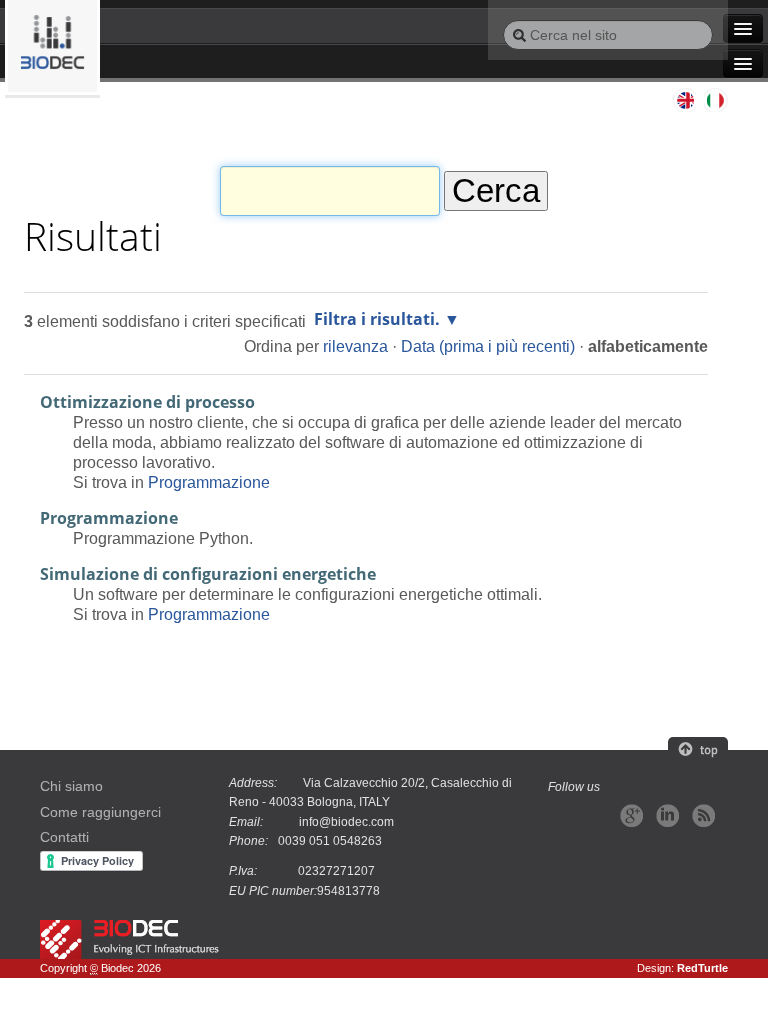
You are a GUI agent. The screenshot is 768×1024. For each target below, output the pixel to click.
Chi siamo (71, 786)
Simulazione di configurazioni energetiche (208, 574)
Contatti (64, 837)
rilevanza (355, 346)
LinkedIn (667, 815)
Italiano (716, 100)
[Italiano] (52, 47)
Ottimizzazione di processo (147, 402)
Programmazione (209, 482)
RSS (703, 815)
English (684, 100)
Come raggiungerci (100, 812)
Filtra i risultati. (377, 319)
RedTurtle (702, 968)
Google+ (631, 815)
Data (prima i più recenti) (488, 346)
